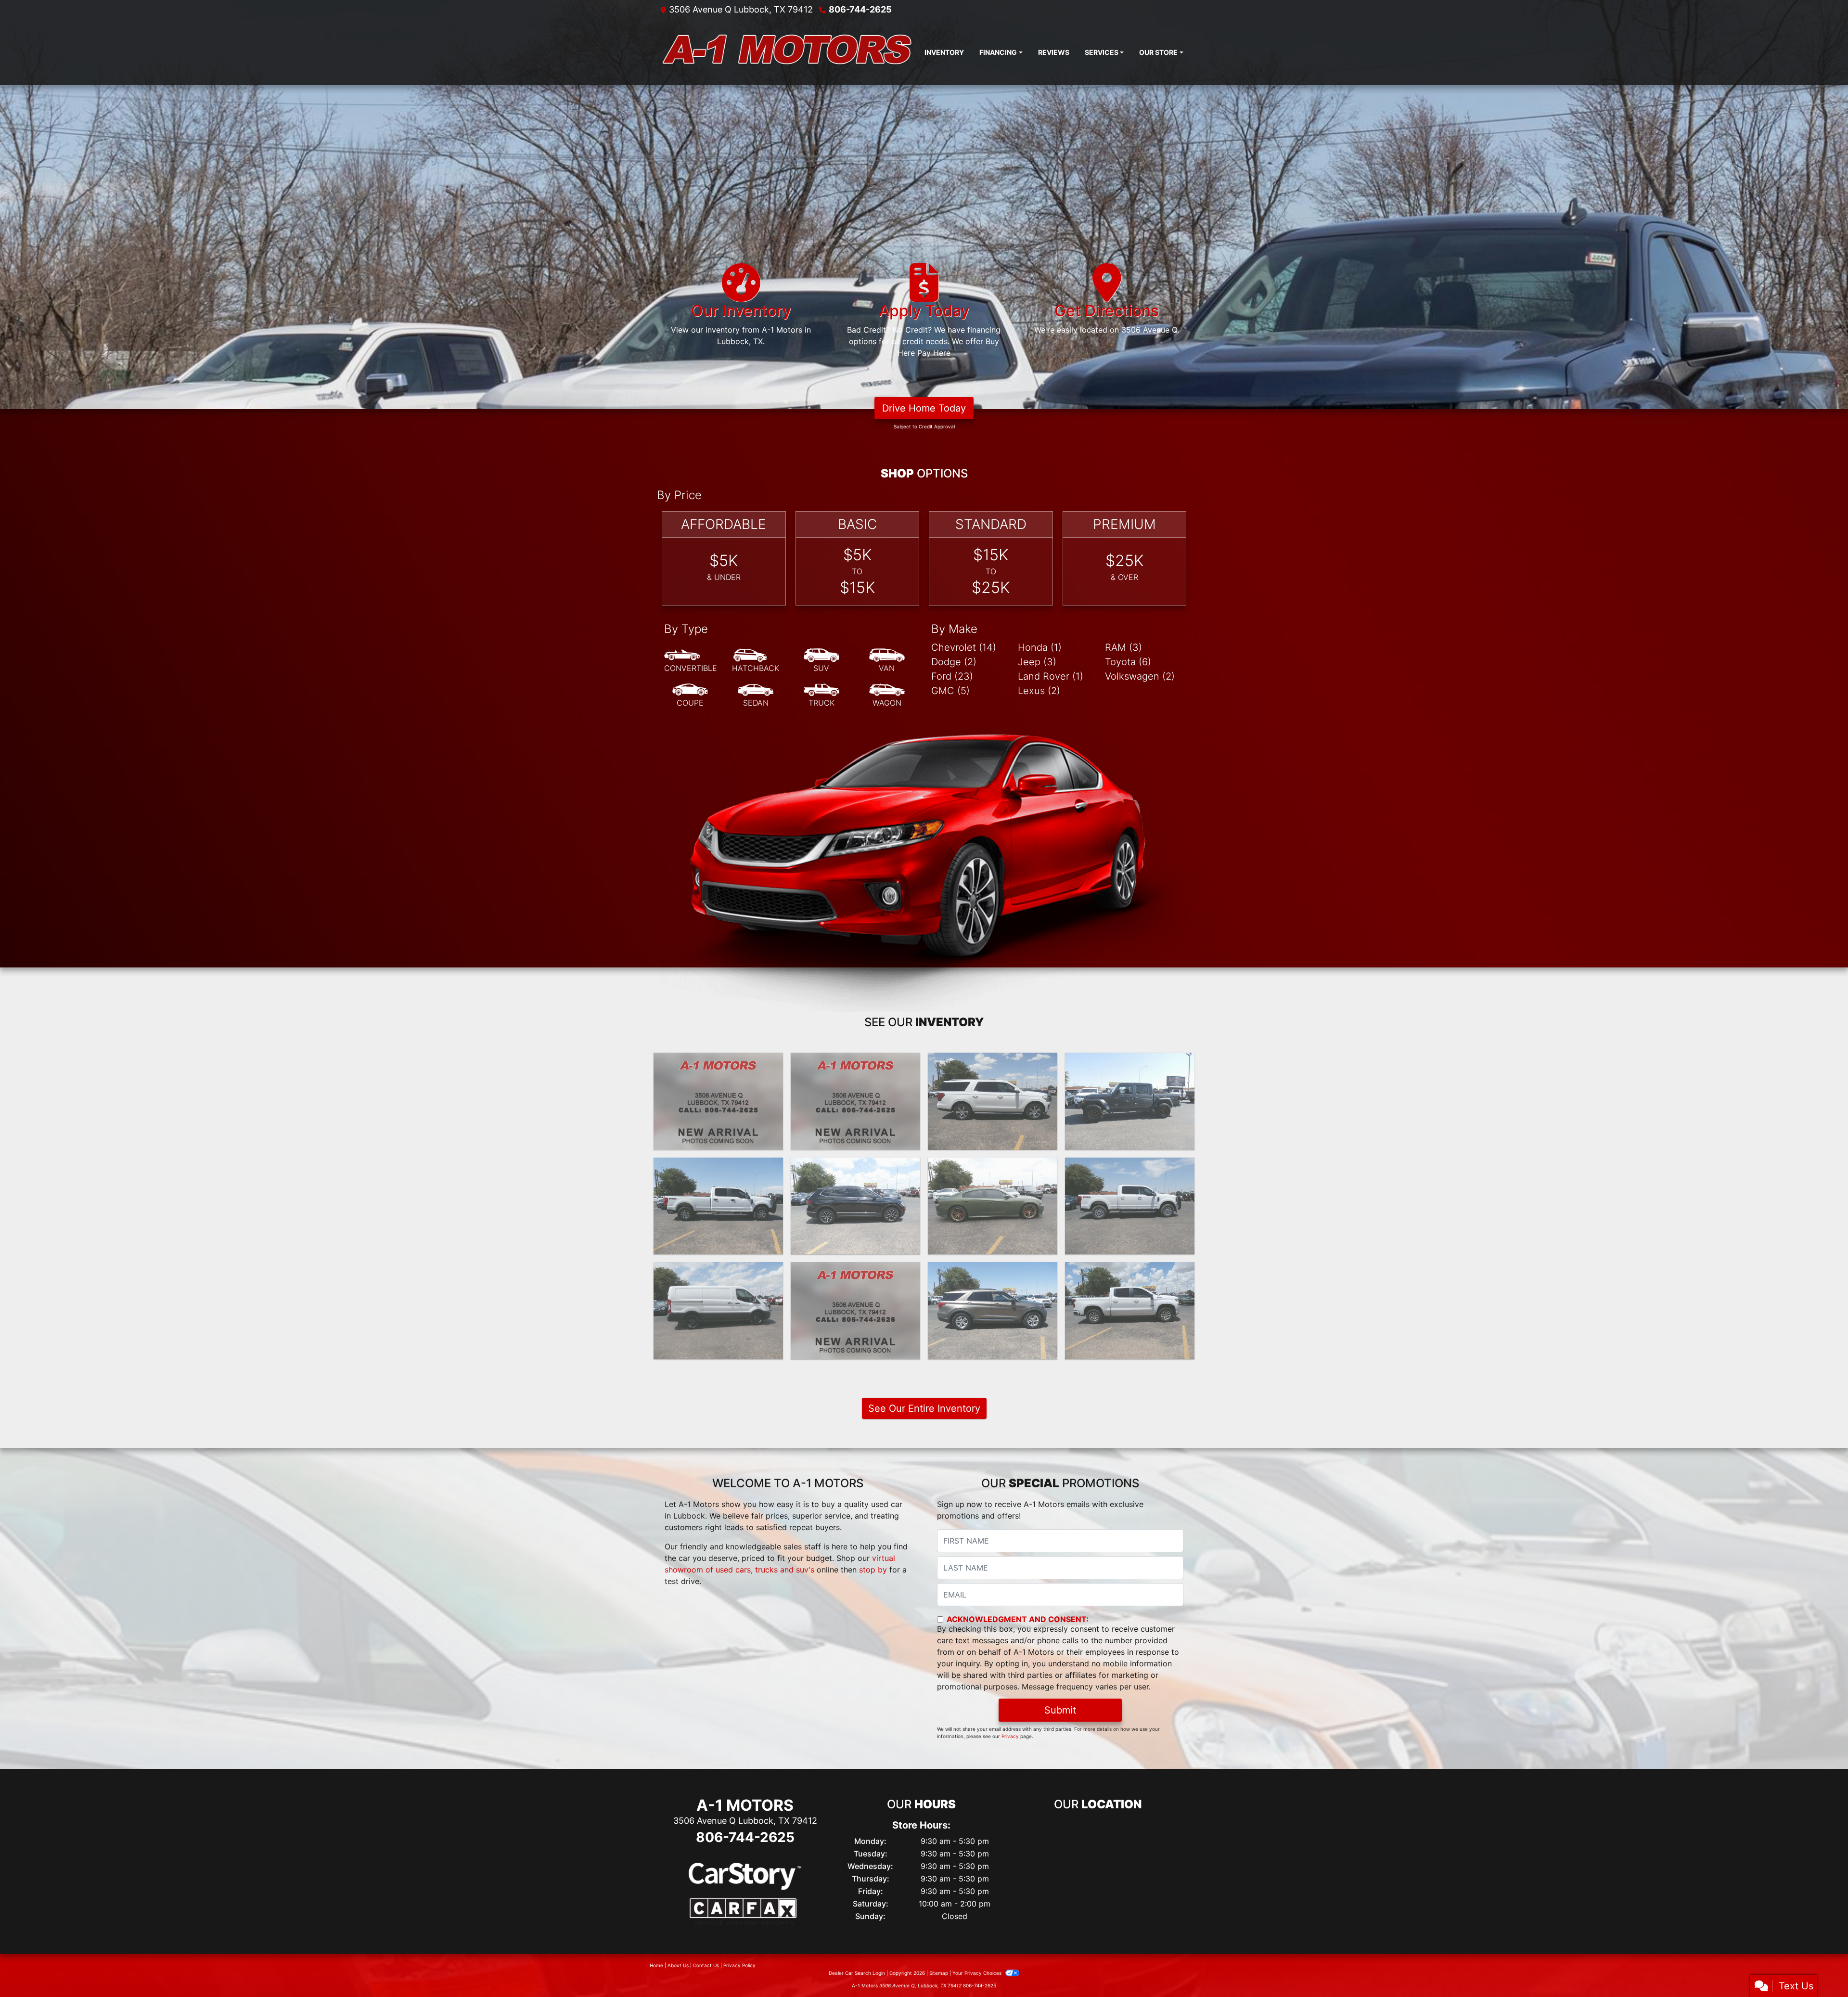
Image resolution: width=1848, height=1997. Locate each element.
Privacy (1010, 1736)
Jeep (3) (1037, 662)
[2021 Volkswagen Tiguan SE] (855, 1206)
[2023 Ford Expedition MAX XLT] (993, 1101)
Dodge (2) (954, 662)
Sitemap (939, 1973)
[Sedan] (756, 696)
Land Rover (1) (1051, 676)
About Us (678, 1965)
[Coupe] (690, 696)
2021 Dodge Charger (993, 1166)
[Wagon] (887, 696)
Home (656, 1965)
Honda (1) (1040, 647)
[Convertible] (691, 661)
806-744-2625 (860, 9)
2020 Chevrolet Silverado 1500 (1130, 1276)
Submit (1060, 1710)
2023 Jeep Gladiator (1130, 1061)
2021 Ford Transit (719, 1271)
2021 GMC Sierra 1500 (856, 1271)
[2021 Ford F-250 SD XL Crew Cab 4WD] (1130, 1206)
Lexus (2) (1039, 691)
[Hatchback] (756, 661)
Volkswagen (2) (1140, 676)
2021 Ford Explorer (993, 1271)
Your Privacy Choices (978, 1973)
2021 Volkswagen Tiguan (855, 1166)
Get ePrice (718, 1138)
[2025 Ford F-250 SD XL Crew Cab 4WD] (718, 1101)
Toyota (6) (1128, 662)
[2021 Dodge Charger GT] (993, 1206)
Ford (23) (952, 676)
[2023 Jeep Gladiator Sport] (1130, 1101)
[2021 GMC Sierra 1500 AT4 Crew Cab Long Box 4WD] (855, 1311)
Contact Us (706, 1965)
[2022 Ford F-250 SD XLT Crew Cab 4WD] (718, 1206)
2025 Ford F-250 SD (718, 1061)
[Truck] (821, 696)
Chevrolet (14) (964, 647)
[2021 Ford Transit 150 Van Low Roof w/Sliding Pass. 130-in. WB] (718, 1311)
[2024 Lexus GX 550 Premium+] (855, 1101)
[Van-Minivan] (887, 661)
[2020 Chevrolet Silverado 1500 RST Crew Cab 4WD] (1130, 1311)
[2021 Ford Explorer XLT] (993, 1311)
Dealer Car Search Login (857, 1973)
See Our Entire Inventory (924, 1408)
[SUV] (821, 661)
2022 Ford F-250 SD (718, 1166)
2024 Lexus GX (856, 1061)
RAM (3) (1123, 647)
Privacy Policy (739, 1965)
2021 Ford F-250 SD (1130, 1166)
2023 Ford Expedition (993, 1061)
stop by (873, 1570)
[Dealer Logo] (787, 52)
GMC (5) (950, 691)
